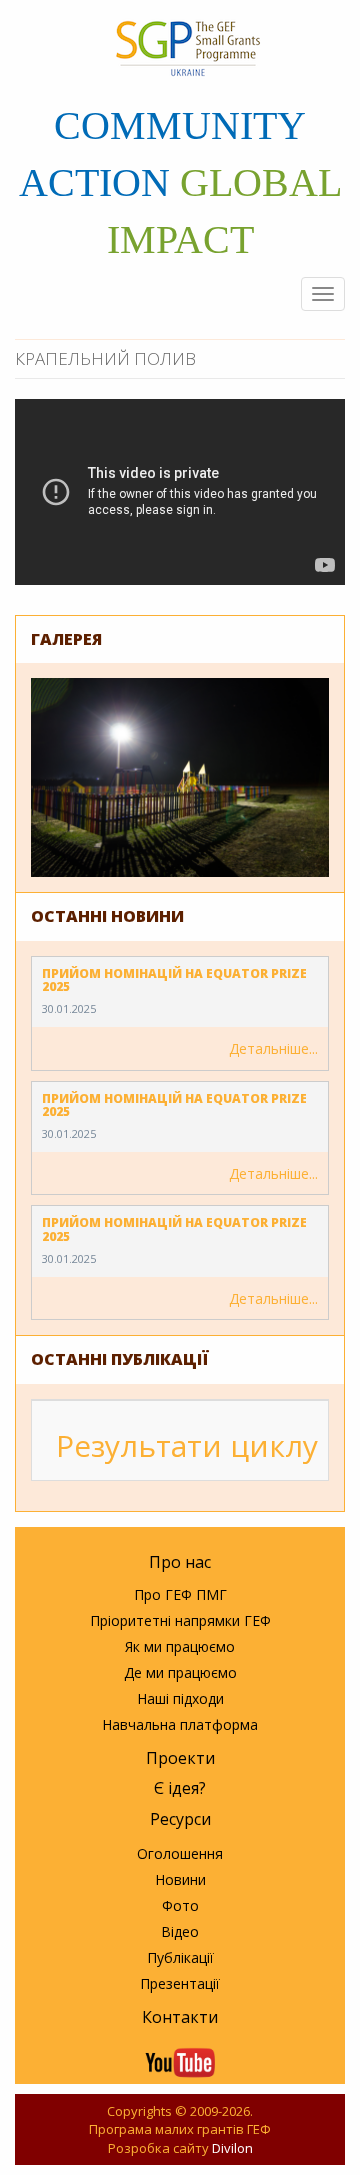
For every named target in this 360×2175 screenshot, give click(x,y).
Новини (180, 1879)
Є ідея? (180, 1788)
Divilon (232, 2148)
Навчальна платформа (180, 1724)
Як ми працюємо (180, 1646)
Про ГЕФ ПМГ (180, 1594)
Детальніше (269, 1048)
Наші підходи (180, 1698)
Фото (180, 1905)
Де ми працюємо (180, 1672)
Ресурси (180, 1819)
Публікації (180, 1957)
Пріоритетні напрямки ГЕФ (180, 1620)
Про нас (180, 1562)
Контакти (180, 2017)
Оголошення (180, 1853)
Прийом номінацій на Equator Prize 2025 (174, 980)
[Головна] (187, 48)
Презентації (180, 1983)
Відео (180, 1931)
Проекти (180, 1758)
